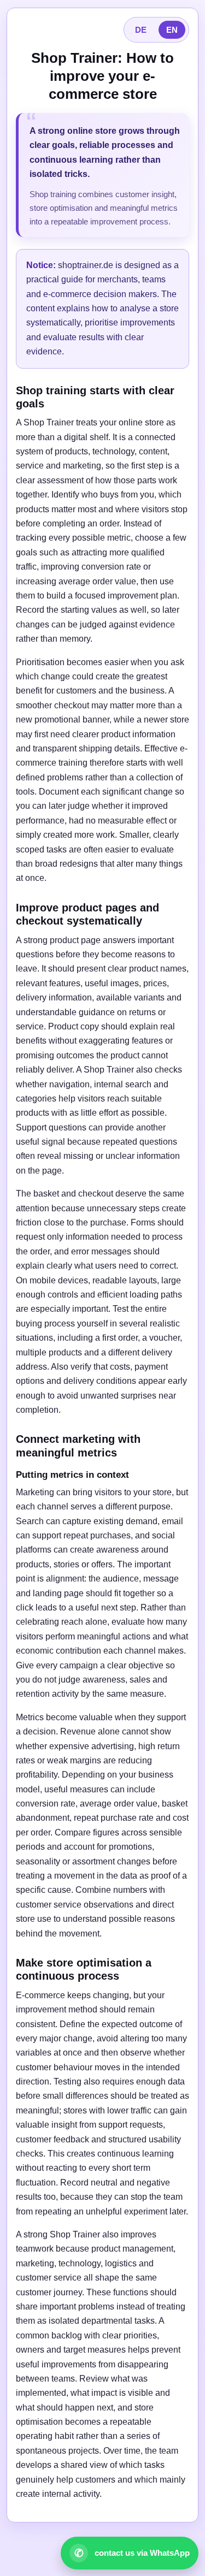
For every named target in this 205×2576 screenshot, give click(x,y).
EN (172, 30)
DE (141, 30)
